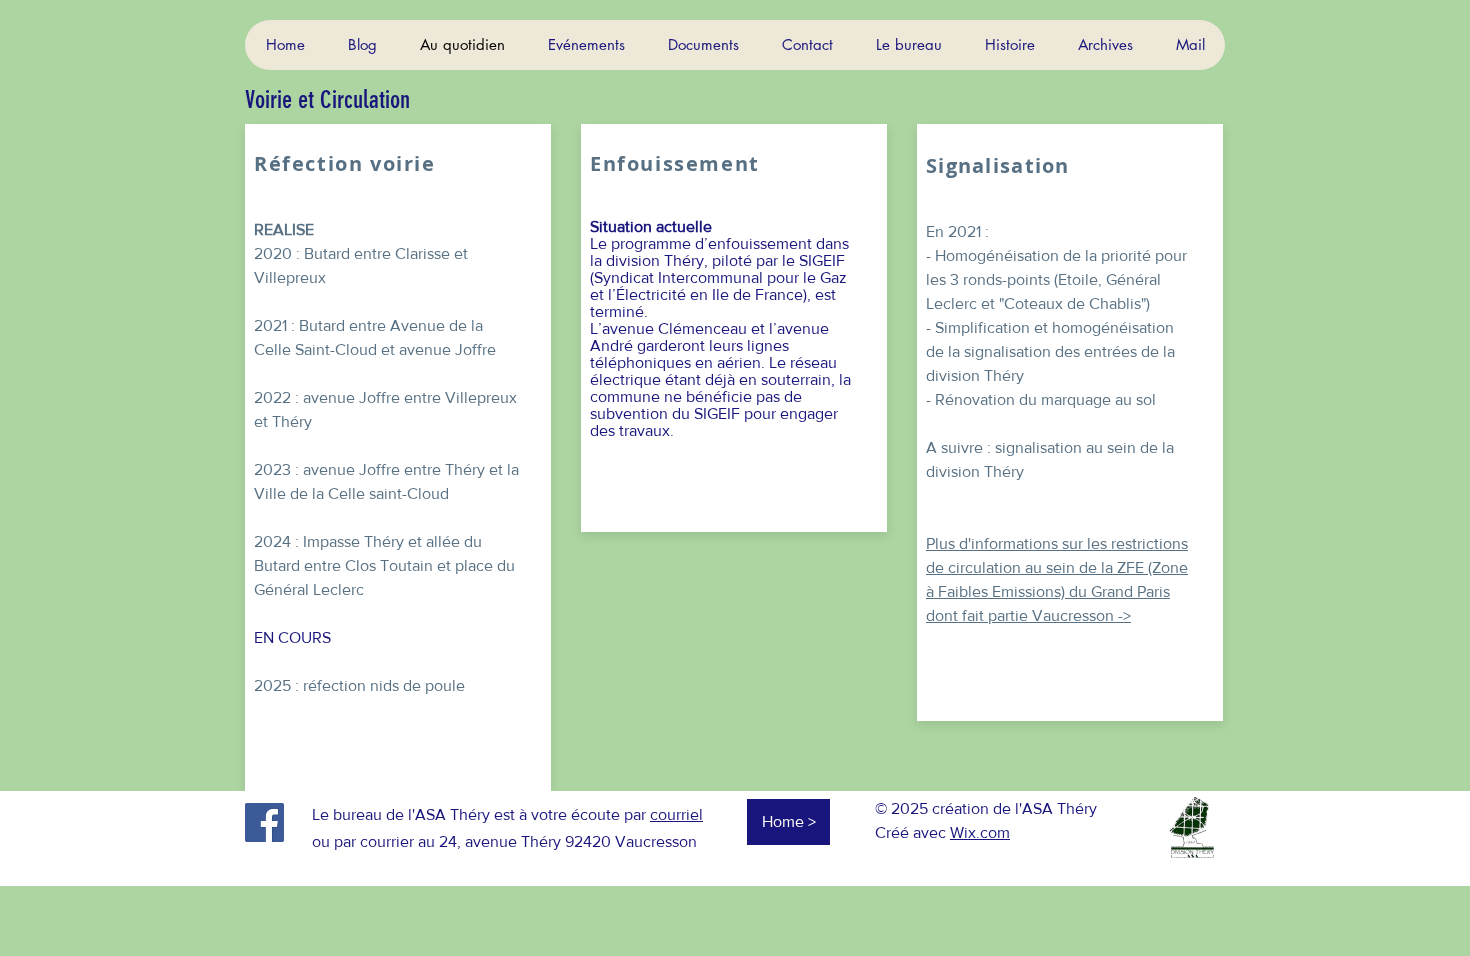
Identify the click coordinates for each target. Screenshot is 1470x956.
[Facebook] (264, 822)
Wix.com (980, 832)
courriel (676, 814)
